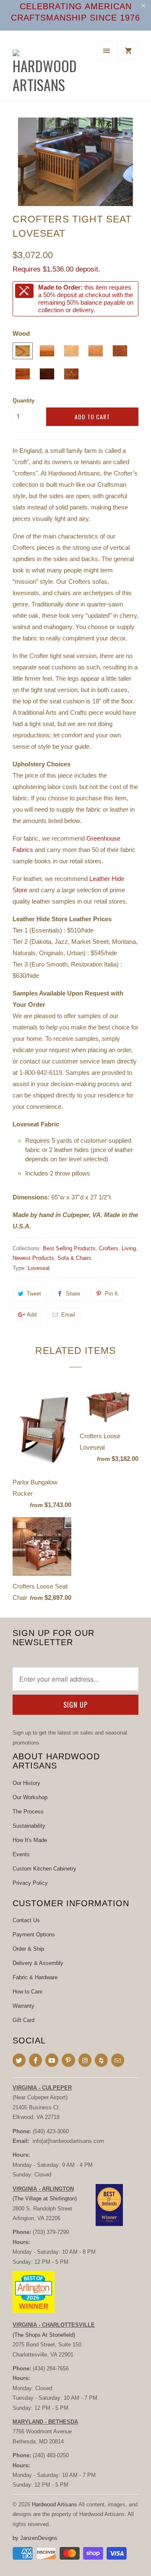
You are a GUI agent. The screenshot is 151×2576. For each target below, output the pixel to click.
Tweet (34, 1294)
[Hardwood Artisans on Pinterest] (68, 2060)
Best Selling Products (69, 1248)
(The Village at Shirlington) (45, 2198)
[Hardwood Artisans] (46, 69)
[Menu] (107, 50)
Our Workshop (30, 1797)
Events (21, 1854)
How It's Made (30, 1840)
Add (32, 1315)
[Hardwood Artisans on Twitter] (19, 2060)
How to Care (27, 1992)
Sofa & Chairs (74, 1258)
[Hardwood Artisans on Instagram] (85, 2060)
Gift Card (23, 2020)
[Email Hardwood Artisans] (118, 2060)
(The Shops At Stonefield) (44, 2335)
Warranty (23, 2006)
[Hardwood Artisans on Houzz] (101, 2060)
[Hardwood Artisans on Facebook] (35, 2060)
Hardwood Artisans (55, 2504)
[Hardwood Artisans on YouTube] (52, 2060)
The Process (28, 1812)
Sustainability (29, 1826)
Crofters (109, 1248)
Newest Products (33, 1258)
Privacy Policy (30, 1883)
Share (73, 1294)
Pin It (111, 1294)
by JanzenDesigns (35, 2538)
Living (129, 1248)
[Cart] (128, 50)
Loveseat (39, 1268)
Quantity (23, 401)
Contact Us (26, 1920)
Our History (26, 1783)
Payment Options (34, 1935)
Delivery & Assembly (38, 1963)
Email (68, 1315)
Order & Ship (28, 1949)
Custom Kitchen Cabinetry (44, 1869)
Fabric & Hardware (35, 1977)
